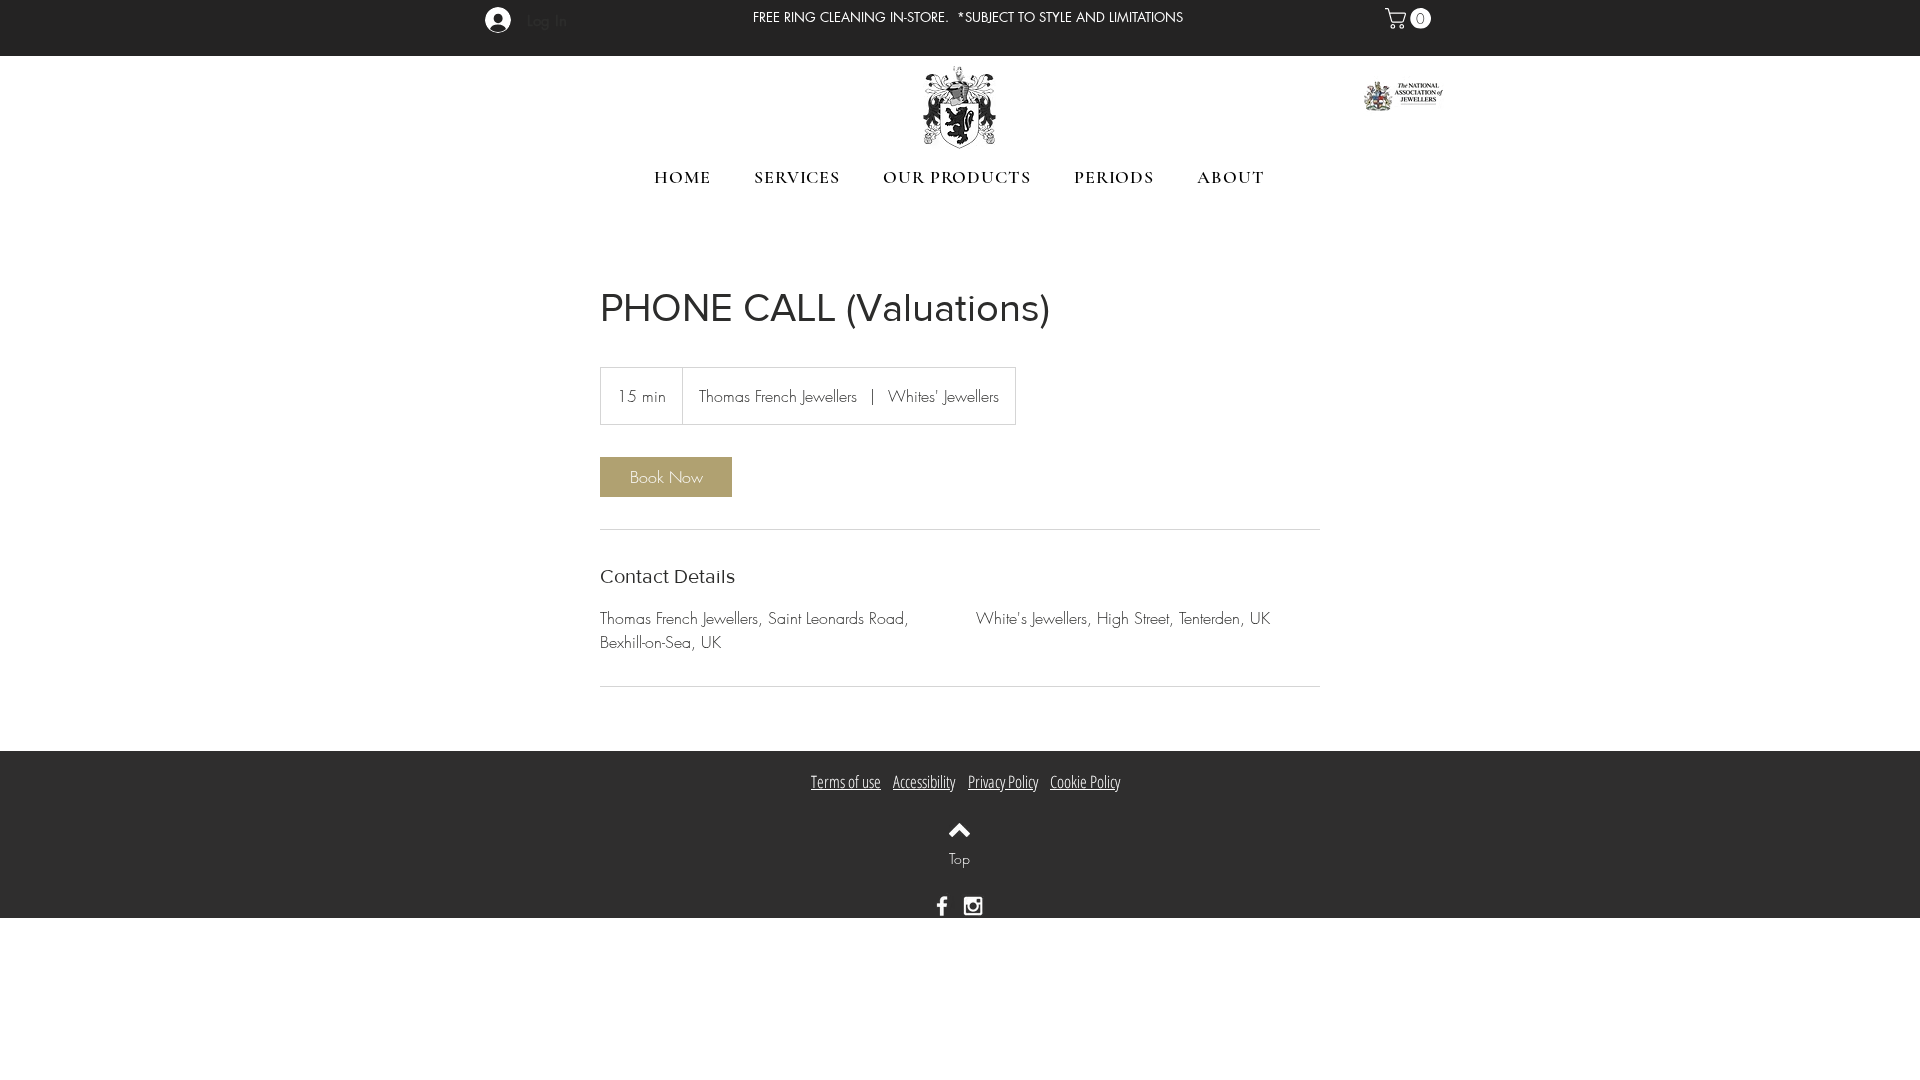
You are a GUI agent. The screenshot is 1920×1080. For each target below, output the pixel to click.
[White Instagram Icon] (973, 906)
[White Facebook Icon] (942, 906)
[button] (1410, 18)
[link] (666, 477)
